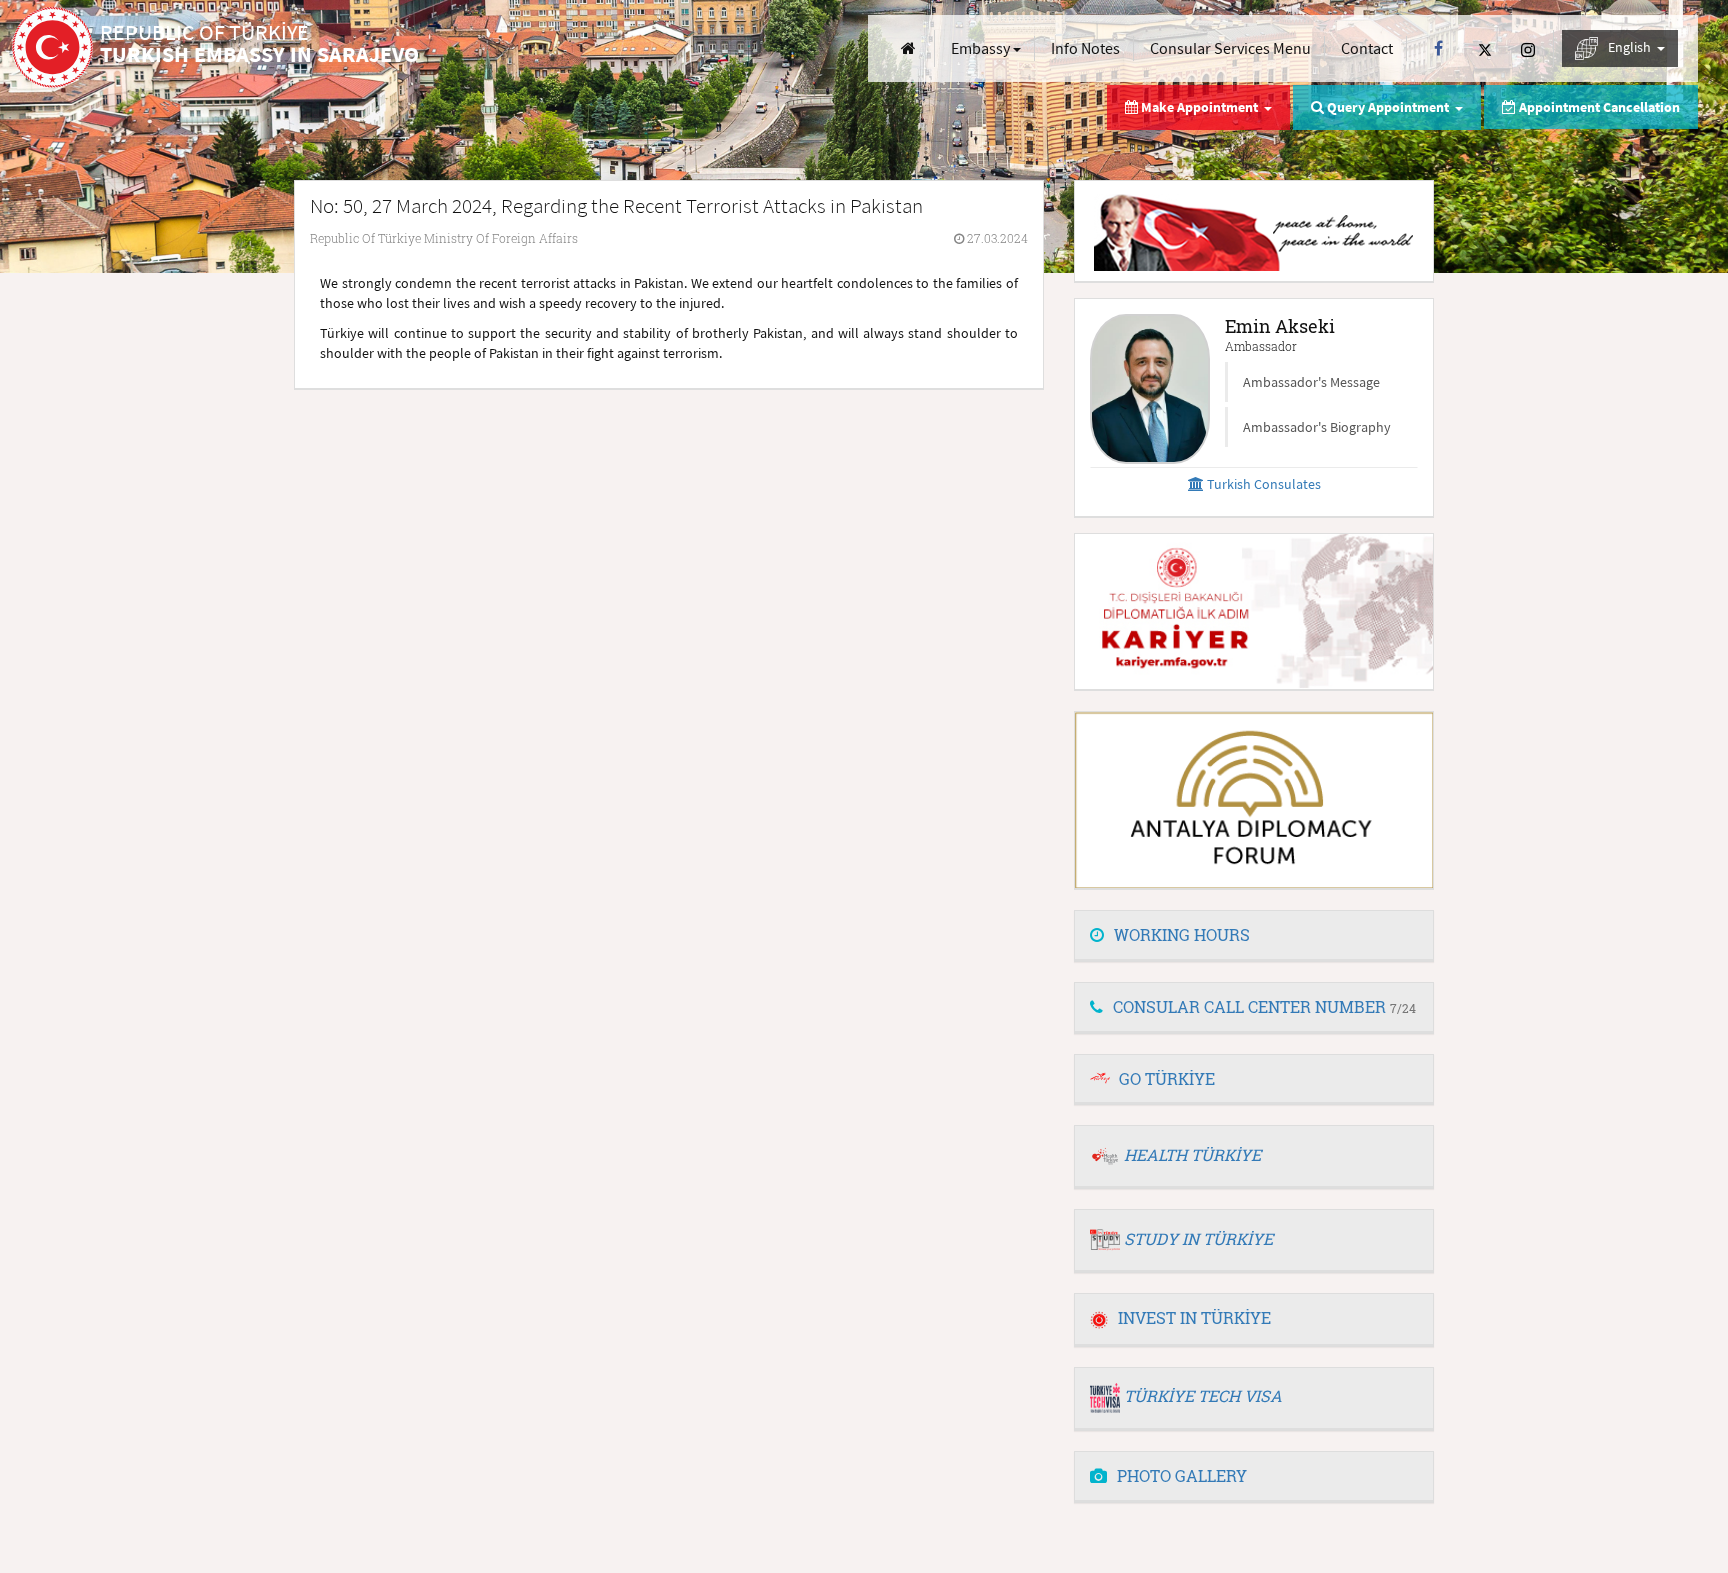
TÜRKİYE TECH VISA (1203, 1395)
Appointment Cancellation (1598, 107)
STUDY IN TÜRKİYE (1198, 1238)
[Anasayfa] (908, 48)
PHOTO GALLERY (1182, 1475)
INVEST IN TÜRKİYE (1194, 1317)
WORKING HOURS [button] (1182, 934)
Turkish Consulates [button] (1262, 484)
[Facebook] (1438, 48)
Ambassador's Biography (1317, 427)
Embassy (982, 48)
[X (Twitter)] (1485, 48)
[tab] (1254, 936)
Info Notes (1085, 48)
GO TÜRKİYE (1167, 1078)
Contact (1367, 48)
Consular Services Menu (1230, 48)
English (1631, 47)
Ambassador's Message (1311, 382)
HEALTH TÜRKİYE (1192, 1154)
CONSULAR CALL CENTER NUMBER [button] (1264, 1006)
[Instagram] (1528, 48)
